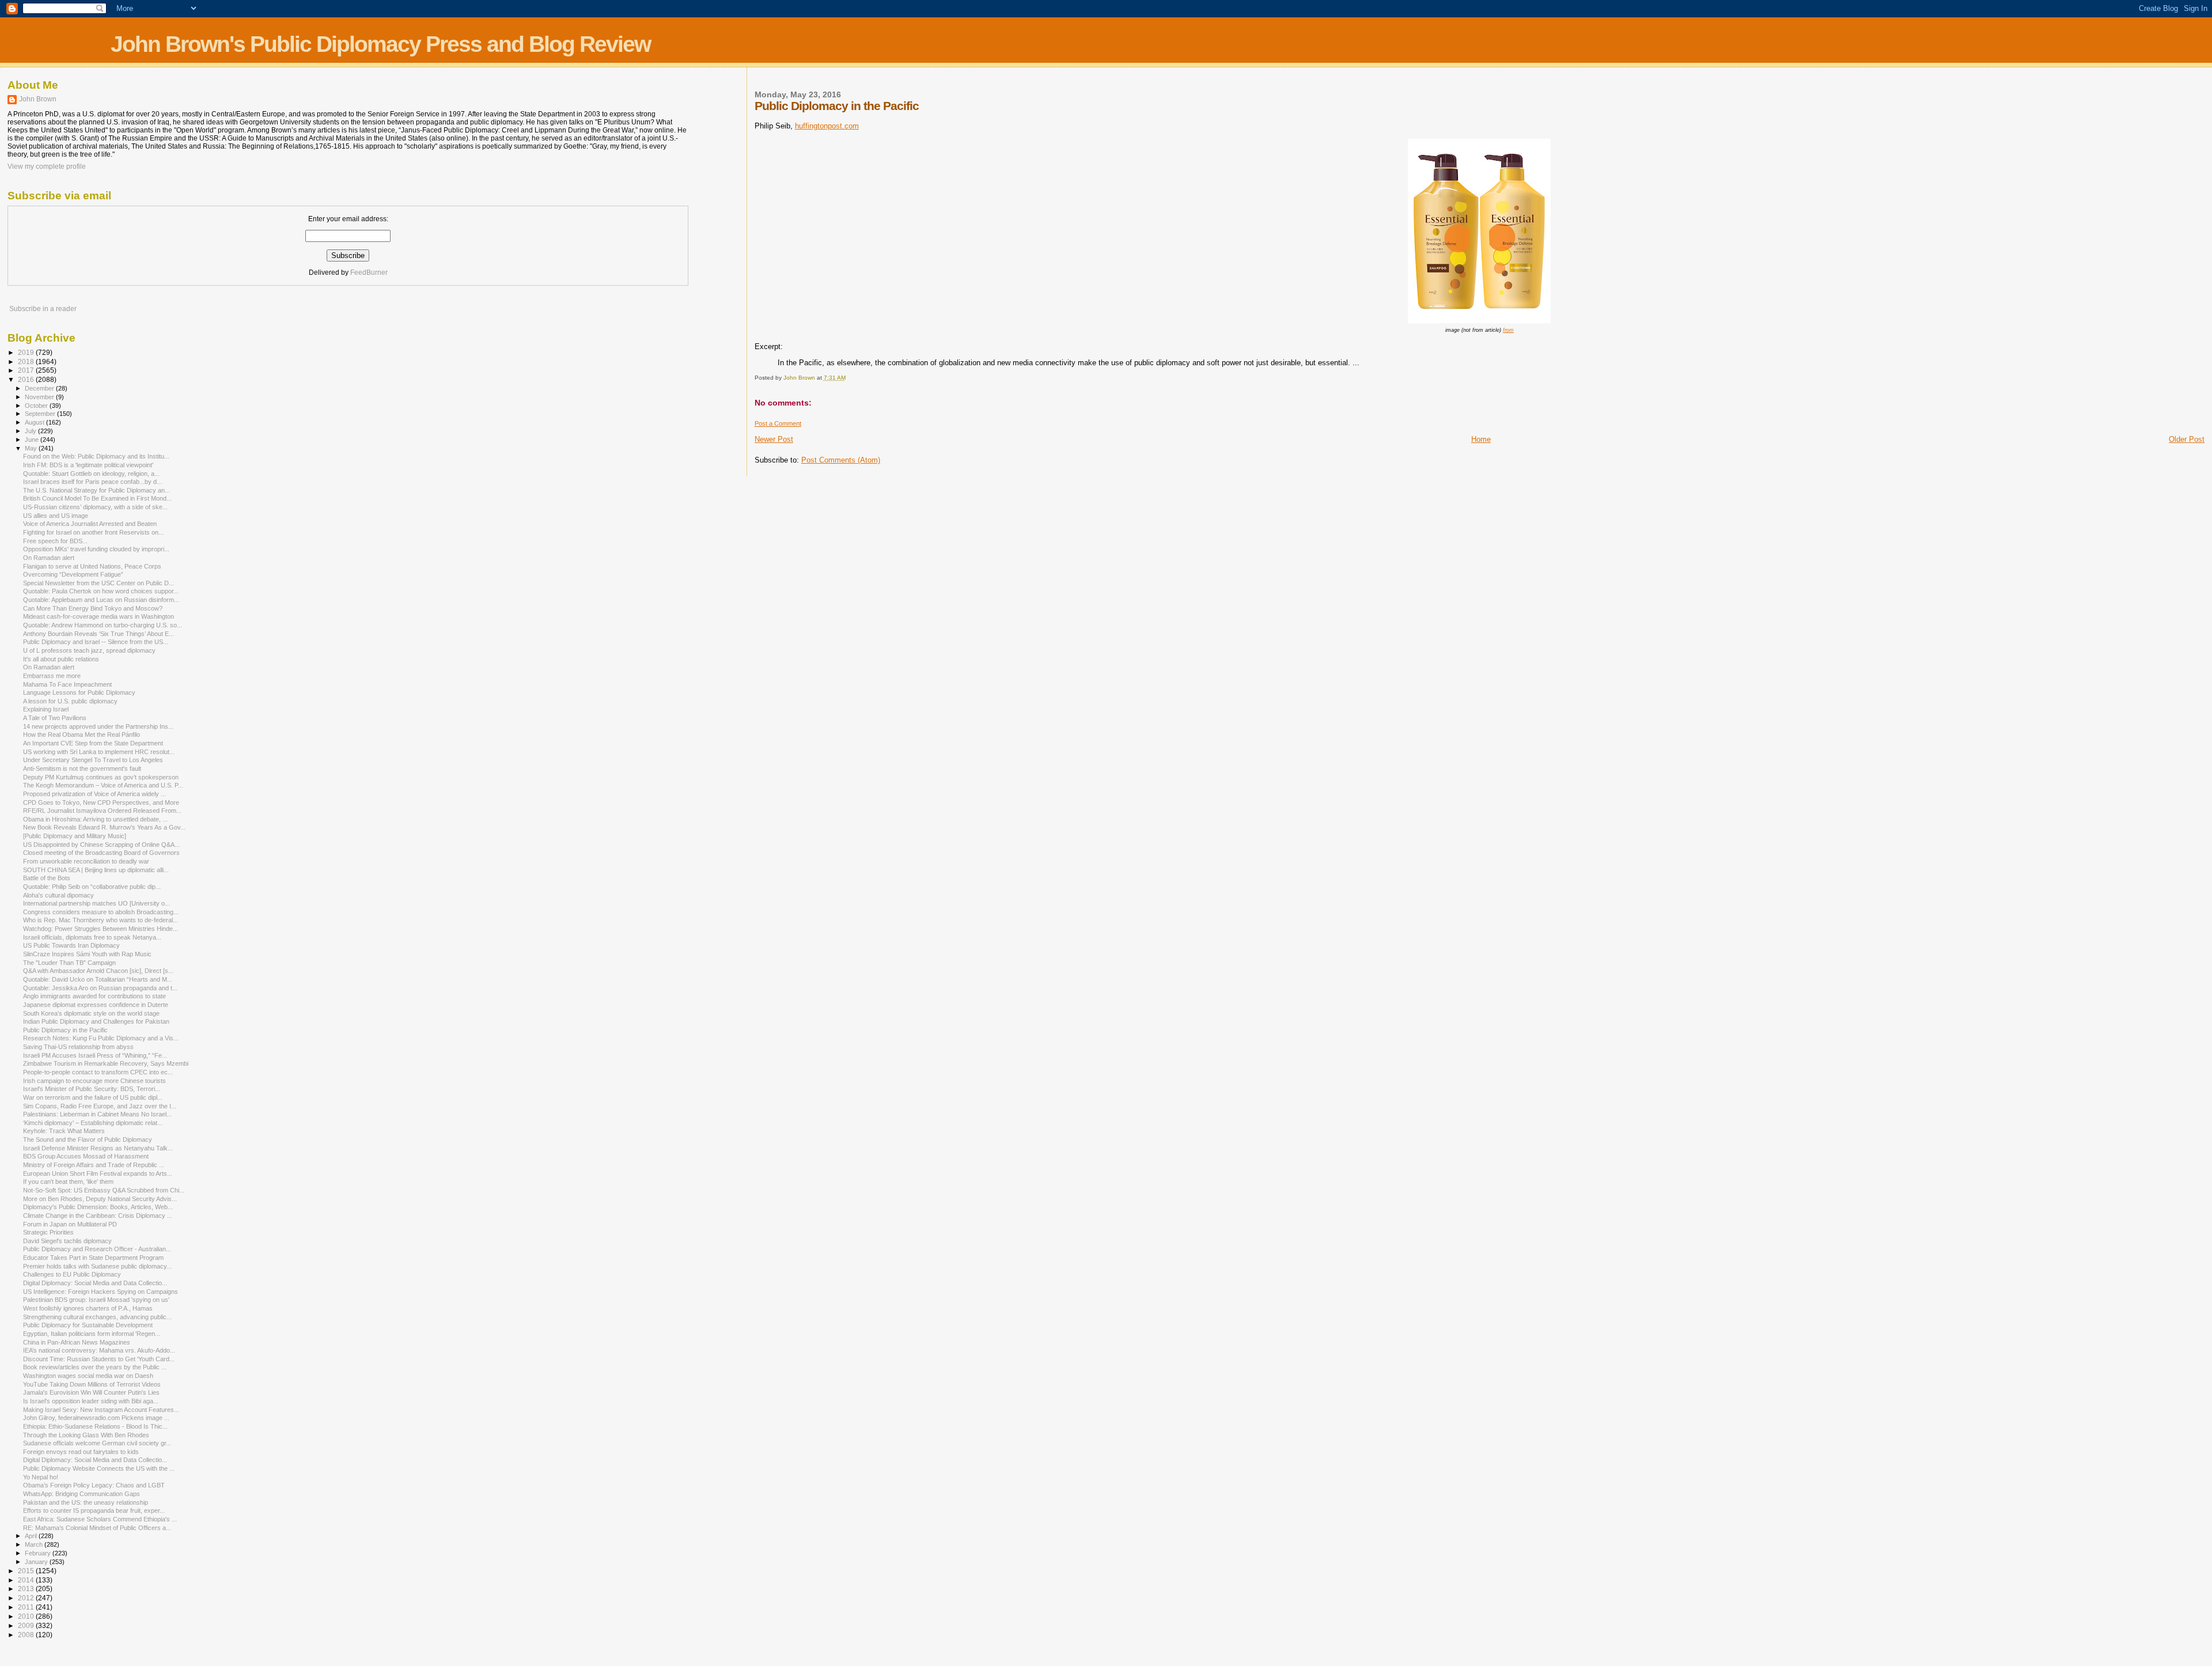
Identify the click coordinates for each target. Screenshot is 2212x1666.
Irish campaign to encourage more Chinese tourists (94, 1081)
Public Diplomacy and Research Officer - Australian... (97, 1249)
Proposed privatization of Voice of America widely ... (94, 794)
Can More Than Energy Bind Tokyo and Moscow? (93, 608)
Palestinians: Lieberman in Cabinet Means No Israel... (97, 1114)
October (37, 406)
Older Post (2187, 439)
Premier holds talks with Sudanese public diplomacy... (97, 1266)
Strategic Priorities (48, 1232)
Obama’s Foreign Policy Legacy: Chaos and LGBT (94, 1485)
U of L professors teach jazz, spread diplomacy (89, 650)
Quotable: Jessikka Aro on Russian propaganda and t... (100, 988)
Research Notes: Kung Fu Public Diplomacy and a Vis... (101, 1038)
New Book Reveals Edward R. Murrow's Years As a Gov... (104, 827)
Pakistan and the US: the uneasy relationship (86, 1502)
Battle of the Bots (47, 878)
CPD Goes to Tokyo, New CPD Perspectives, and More (101, 802)
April (32, 1536)
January (37, 1562)
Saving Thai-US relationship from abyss (78, 1047)
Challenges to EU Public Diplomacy (72, 1274)
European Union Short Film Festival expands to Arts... (98, 1173)
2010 (27, 1616)
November (40, 397)
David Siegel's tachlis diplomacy (67, 1241)
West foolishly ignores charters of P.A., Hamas (88, 1308)
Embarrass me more (52, 676)
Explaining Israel (46, 709)
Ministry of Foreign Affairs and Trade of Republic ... (94, 1165)
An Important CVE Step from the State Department (93, 743)
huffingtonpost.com (827, 126)
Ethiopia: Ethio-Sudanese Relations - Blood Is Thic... (95, 1426)
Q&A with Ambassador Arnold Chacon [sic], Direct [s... (98, 971)
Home (1481, 439)
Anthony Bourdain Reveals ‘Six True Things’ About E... (99, 634)
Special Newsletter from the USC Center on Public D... (99, 583)
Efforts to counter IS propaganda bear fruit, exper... (94, 1510)
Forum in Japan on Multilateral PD (70, 1224)
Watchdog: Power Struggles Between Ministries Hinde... (101, 929)
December (40, 388)
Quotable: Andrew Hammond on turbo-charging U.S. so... (103, 625)
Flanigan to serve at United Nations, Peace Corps (92, 566)
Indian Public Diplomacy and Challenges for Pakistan (96, 1021)
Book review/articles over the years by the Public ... (95, 1367)
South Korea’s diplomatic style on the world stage (91, 1013)
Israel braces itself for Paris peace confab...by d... (92, 482)
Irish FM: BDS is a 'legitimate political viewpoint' (88, 465)
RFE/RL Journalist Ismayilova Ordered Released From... (102, 811)
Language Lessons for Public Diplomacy (79, 692)
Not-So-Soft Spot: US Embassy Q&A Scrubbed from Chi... (104, 1190)
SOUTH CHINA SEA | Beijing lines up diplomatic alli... (96, 870)
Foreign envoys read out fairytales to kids (81, 1452)
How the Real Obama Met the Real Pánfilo (82, 734)
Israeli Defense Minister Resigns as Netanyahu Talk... (98, 1148)
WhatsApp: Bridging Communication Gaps (82, 1494)
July (31, 431)
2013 (27, 1589)
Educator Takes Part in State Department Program (93, 1258)
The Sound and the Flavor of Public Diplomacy (88, 1139)
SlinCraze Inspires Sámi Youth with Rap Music (87, 954)
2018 (27, 361)
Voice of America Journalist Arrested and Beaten (90, 524)
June (33, 440)
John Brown (38, 99)
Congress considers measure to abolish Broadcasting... (101, 912)
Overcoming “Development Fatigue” (73, 574)
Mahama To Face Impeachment (67, 684)
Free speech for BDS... (55, 541)
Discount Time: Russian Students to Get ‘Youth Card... (99, 1359)
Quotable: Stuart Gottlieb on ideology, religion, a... (91, 474)
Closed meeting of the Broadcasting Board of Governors (101, 853)
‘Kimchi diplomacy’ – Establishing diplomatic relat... (93, 1123)
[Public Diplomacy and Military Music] (75, 836)
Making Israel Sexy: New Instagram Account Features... (101, 1410)
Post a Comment (778, 423)
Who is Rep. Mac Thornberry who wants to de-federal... (101, 920)
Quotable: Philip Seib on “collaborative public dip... (92, 887)
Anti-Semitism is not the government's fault (82, 768)
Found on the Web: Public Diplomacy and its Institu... (96, 456)
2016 (27, 379)
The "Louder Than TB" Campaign (69, 963)
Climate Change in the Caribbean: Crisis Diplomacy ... (98, 1216)
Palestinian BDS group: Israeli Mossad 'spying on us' (96, 1300)
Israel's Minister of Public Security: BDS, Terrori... (92, 1089)
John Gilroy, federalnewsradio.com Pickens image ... (96, 1418)
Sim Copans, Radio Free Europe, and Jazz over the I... (100, 1106)
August (35, 422)
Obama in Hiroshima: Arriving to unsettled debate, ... (95, 819)
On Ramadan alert (49, 558)
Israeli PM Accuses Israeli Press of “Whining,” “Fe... (95, 1055)
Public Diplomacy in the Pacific (65, 1030)
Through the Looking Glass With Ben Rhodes (86, 1435)
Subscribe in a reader (43, 309)
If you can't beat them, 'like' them (68, 1182)
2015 (27, 1571)
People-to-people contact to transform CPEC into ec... (98, 1072)
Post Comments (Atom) (841, 460)
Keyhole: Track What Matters (64, 1131)
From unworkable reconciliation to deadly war (86, 861)
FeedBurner (369, 272)
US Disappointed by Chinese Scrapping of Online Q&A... (101, 845)
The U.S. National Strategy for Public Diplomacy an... (96, 490)
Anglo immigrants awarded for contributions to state (94, 996)
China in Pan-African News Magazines (77, 1342)
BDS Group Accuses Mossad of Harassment (86, 1156)
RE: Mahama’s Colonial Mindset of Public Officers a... (97, 1528)
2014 (27, 1580)
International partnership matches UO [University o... (96, 903)
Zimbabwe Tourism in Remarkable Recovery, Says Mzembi (106, 1063)
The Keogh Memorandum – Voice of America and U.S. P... (103, 785)
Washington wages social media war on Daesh (88, 1376)
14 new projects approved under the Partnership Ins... (98, 726)
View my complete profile (47, 166)
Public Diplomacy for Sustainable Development (88, 1325)
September (41, 414)
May (32, 448)
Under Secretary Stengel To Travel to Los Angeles (93, 760)
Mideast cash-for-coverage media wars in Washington (99, 616)
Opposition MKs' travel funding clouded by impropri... (96, 549)
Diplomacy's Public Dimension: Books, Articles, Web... (98, 1207)
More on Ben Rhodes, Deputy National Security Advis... (100, 1199)
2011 (27, 1607)
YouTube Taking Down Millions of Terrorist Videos (92, 1384)
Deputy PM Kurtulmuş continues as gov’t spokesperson (101, 777)
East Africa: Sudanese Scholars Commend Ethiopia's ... (100, 1519)
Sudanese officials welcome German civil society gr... (97, 1443)
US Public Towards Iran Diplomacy (71, 945)
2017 (27, 370)
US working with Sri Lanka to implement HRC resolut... (99, 752)
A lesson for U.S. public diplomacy (70, 701)
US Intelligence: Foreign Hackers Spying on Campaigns (101, 1292)
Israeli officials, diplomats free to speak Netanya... (92, 937)
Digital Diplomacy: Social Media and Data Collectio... (95, 1283)
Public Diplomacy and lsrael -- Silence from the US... (96, 642)
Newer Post (774, 439)
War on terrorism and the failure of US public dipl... (93, 1097)
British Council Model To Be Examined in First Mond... (97, 498)
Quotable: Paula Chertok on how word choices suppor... (101, 591)
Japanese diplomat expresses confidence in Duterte (96, 1005)
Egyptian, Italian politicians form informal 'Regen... (92, 1334)
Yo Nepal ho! (41, 1477)
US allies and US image (56, 516)
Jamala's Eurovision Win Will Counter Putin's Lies (91, 1392)
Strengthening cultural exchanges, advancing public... (97, 1317)
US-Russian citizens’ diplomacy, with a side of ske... (95, 507)
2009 (27, 1625)
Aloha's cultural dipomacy (58, 895)
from (1508, 330)
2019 (27, 352)
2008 (27, 1635)
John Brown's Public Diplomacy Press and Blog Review (380, 44)
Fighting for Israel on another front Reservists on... (93, 532)
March (35, 1544)
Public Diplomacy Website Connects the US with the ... (99, 1468)
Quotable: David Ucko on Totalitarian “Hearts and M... (98, 979)
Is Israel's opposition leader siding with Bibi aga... (91, 1401)
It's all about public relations (61, 659)
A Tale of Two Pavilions (55, 718)
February (39, 1553)
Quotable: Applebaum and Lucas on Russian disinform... (101, 600)
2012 (27, 1598)
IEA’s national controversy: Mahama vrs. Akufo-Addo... (99, 1350)
